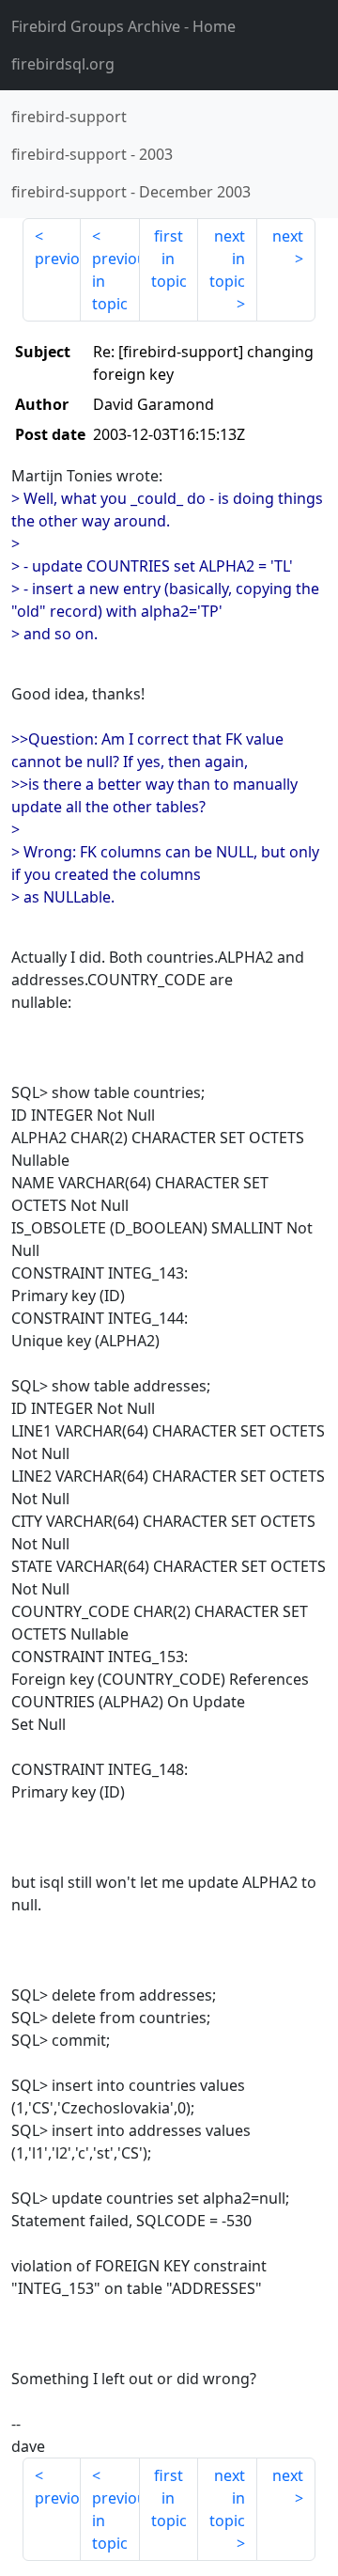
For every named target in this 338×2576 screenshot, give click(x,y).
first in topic (169, 259)
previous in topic (115, 281)
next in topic (227, 259)
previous (58, 259)
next (288, 236)
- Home (123, 26)
